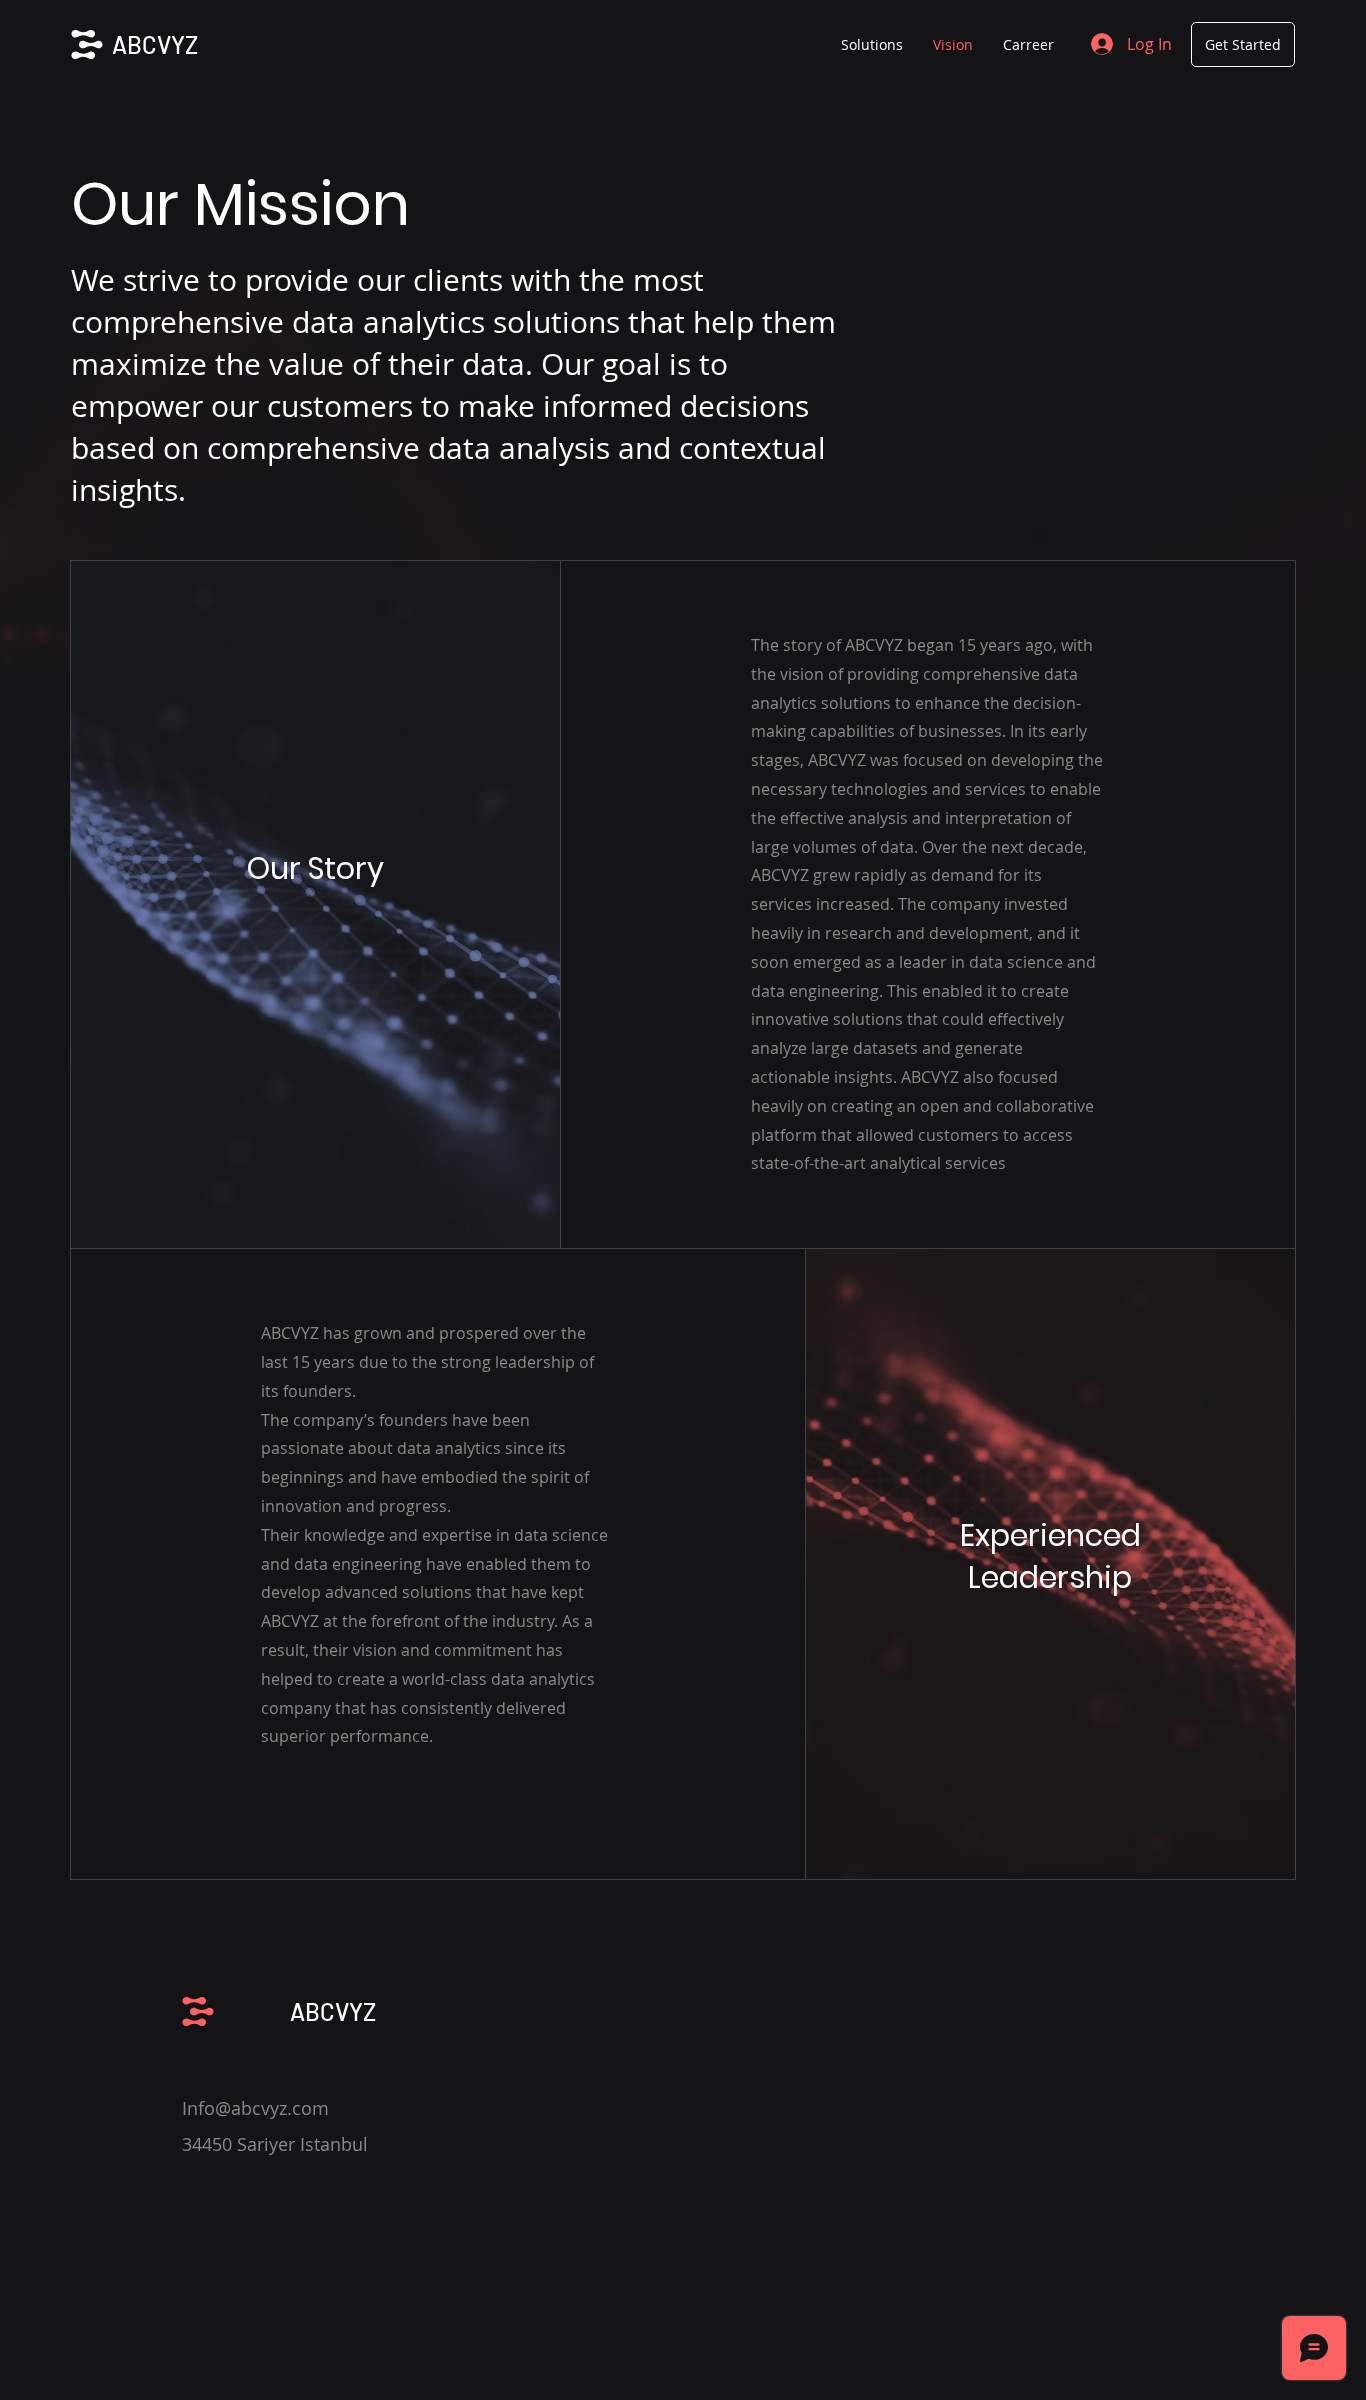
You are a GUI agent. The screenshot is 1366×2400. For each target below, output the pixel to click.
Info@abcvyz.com (255, 2108)
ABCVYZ (155, 44)
